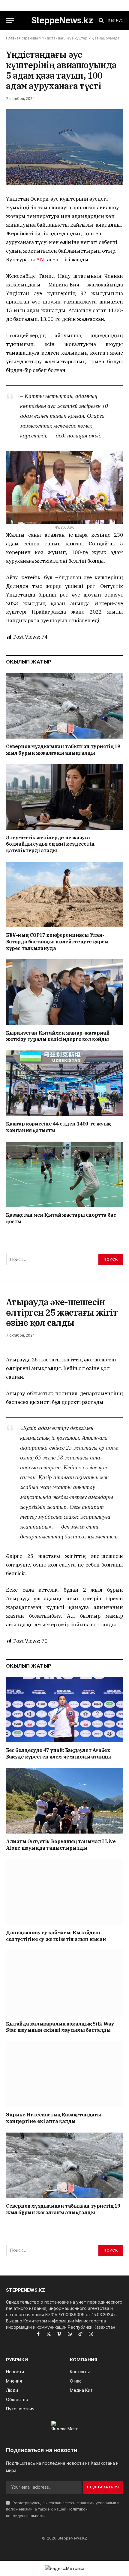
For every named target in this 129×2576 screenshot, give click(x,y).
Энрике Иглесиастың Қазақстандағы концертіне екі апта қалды (53, 2118)
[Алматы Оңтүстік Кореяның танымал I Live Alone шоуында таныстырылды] (64, 1801)
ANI (41, 260)
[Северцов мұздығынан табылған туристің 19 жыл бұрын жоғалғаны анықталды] (64, 706)
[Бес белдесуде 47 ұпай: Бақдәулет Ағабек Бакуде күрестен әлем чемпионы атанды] (64, 1710)
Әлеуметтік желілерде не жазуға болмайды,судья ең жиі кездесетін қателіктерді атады (50, 844)
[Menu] (10, 20)
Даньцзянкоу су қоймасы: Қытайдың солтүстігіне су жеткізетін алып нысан (56, 1936)
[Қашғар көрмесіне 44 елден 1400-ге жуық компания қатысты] (64, 1083)
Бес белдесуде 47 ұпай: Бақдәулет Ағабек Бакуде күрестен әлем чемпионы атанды (58, 1753)
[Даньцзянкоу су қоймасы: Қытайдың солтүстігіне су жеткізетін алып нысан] (64, 1892)
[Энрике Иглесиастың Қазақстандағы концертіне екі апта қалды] (64, 2074)
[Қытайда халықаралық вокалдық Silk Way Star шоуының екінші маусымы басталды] (64, 1983)
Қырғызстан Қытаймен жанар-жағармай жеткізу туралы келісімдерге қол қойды (58, 1036)
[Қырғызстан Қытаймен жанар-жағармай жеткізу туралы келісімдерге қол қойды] (64, 992)
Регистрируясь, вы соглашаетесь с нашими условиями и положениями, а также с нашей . (63, 2509)
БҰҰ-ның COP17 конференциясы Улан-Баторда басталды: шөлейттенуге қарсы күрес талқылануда (57, 942)
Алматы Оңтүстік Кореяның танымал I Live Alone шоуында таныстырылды (61, 1845)
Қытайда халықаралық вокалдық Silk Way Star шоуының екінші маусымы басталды (60, 2027)
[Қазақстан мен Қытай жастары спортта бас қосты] (64, 1174)
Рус (120, 20)
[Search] (101, 20)
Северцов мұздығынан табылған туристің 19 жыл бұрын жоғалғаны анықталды (63, 750)
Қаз (111, 20)
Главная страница (22, 38)
